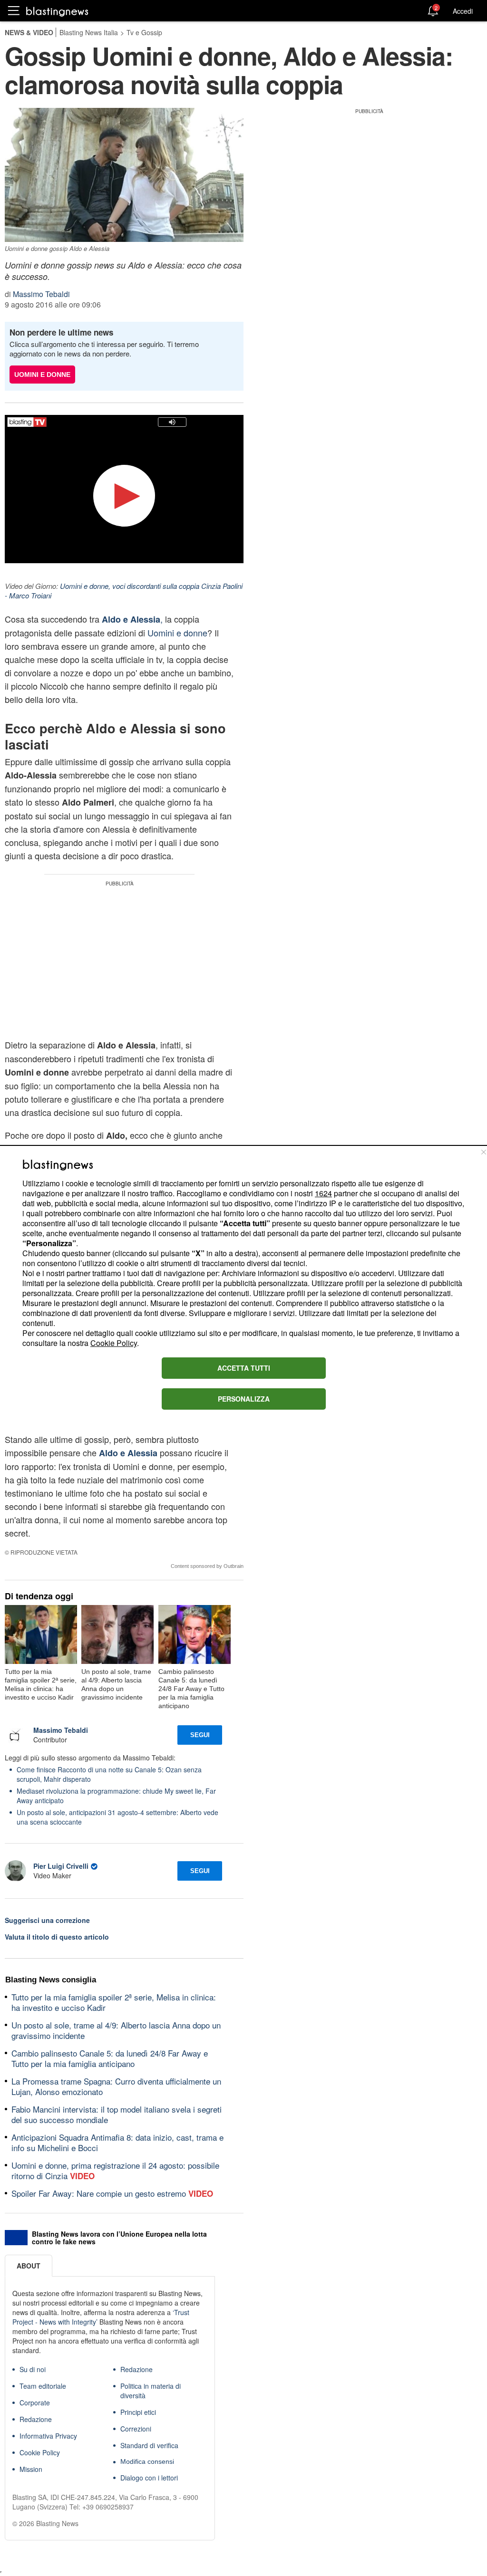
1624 (323, 1193)
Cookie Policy (114, 1343)
